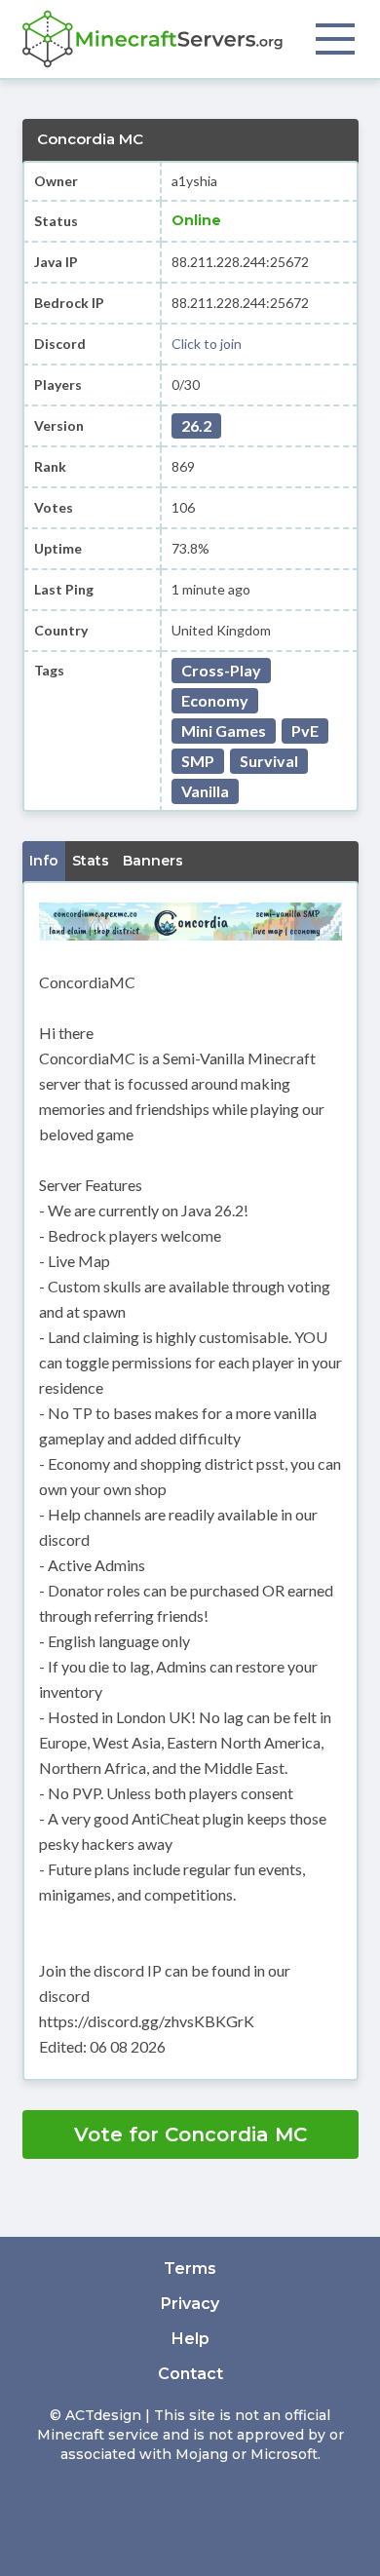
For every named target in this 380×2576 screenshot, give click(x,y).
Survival (269, 761)
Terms (190, 2268)
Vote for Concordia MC (190, 2134)
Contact (190, 2374)
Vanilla (205, 791)
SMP (198, 761)
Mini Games (224, 731)
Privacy (190, 2304)
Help (190, 2339)
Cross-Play (221, 670)
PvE (305, 731)
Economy (215, 700)
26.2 (196, 425)
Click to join (207, 344)
